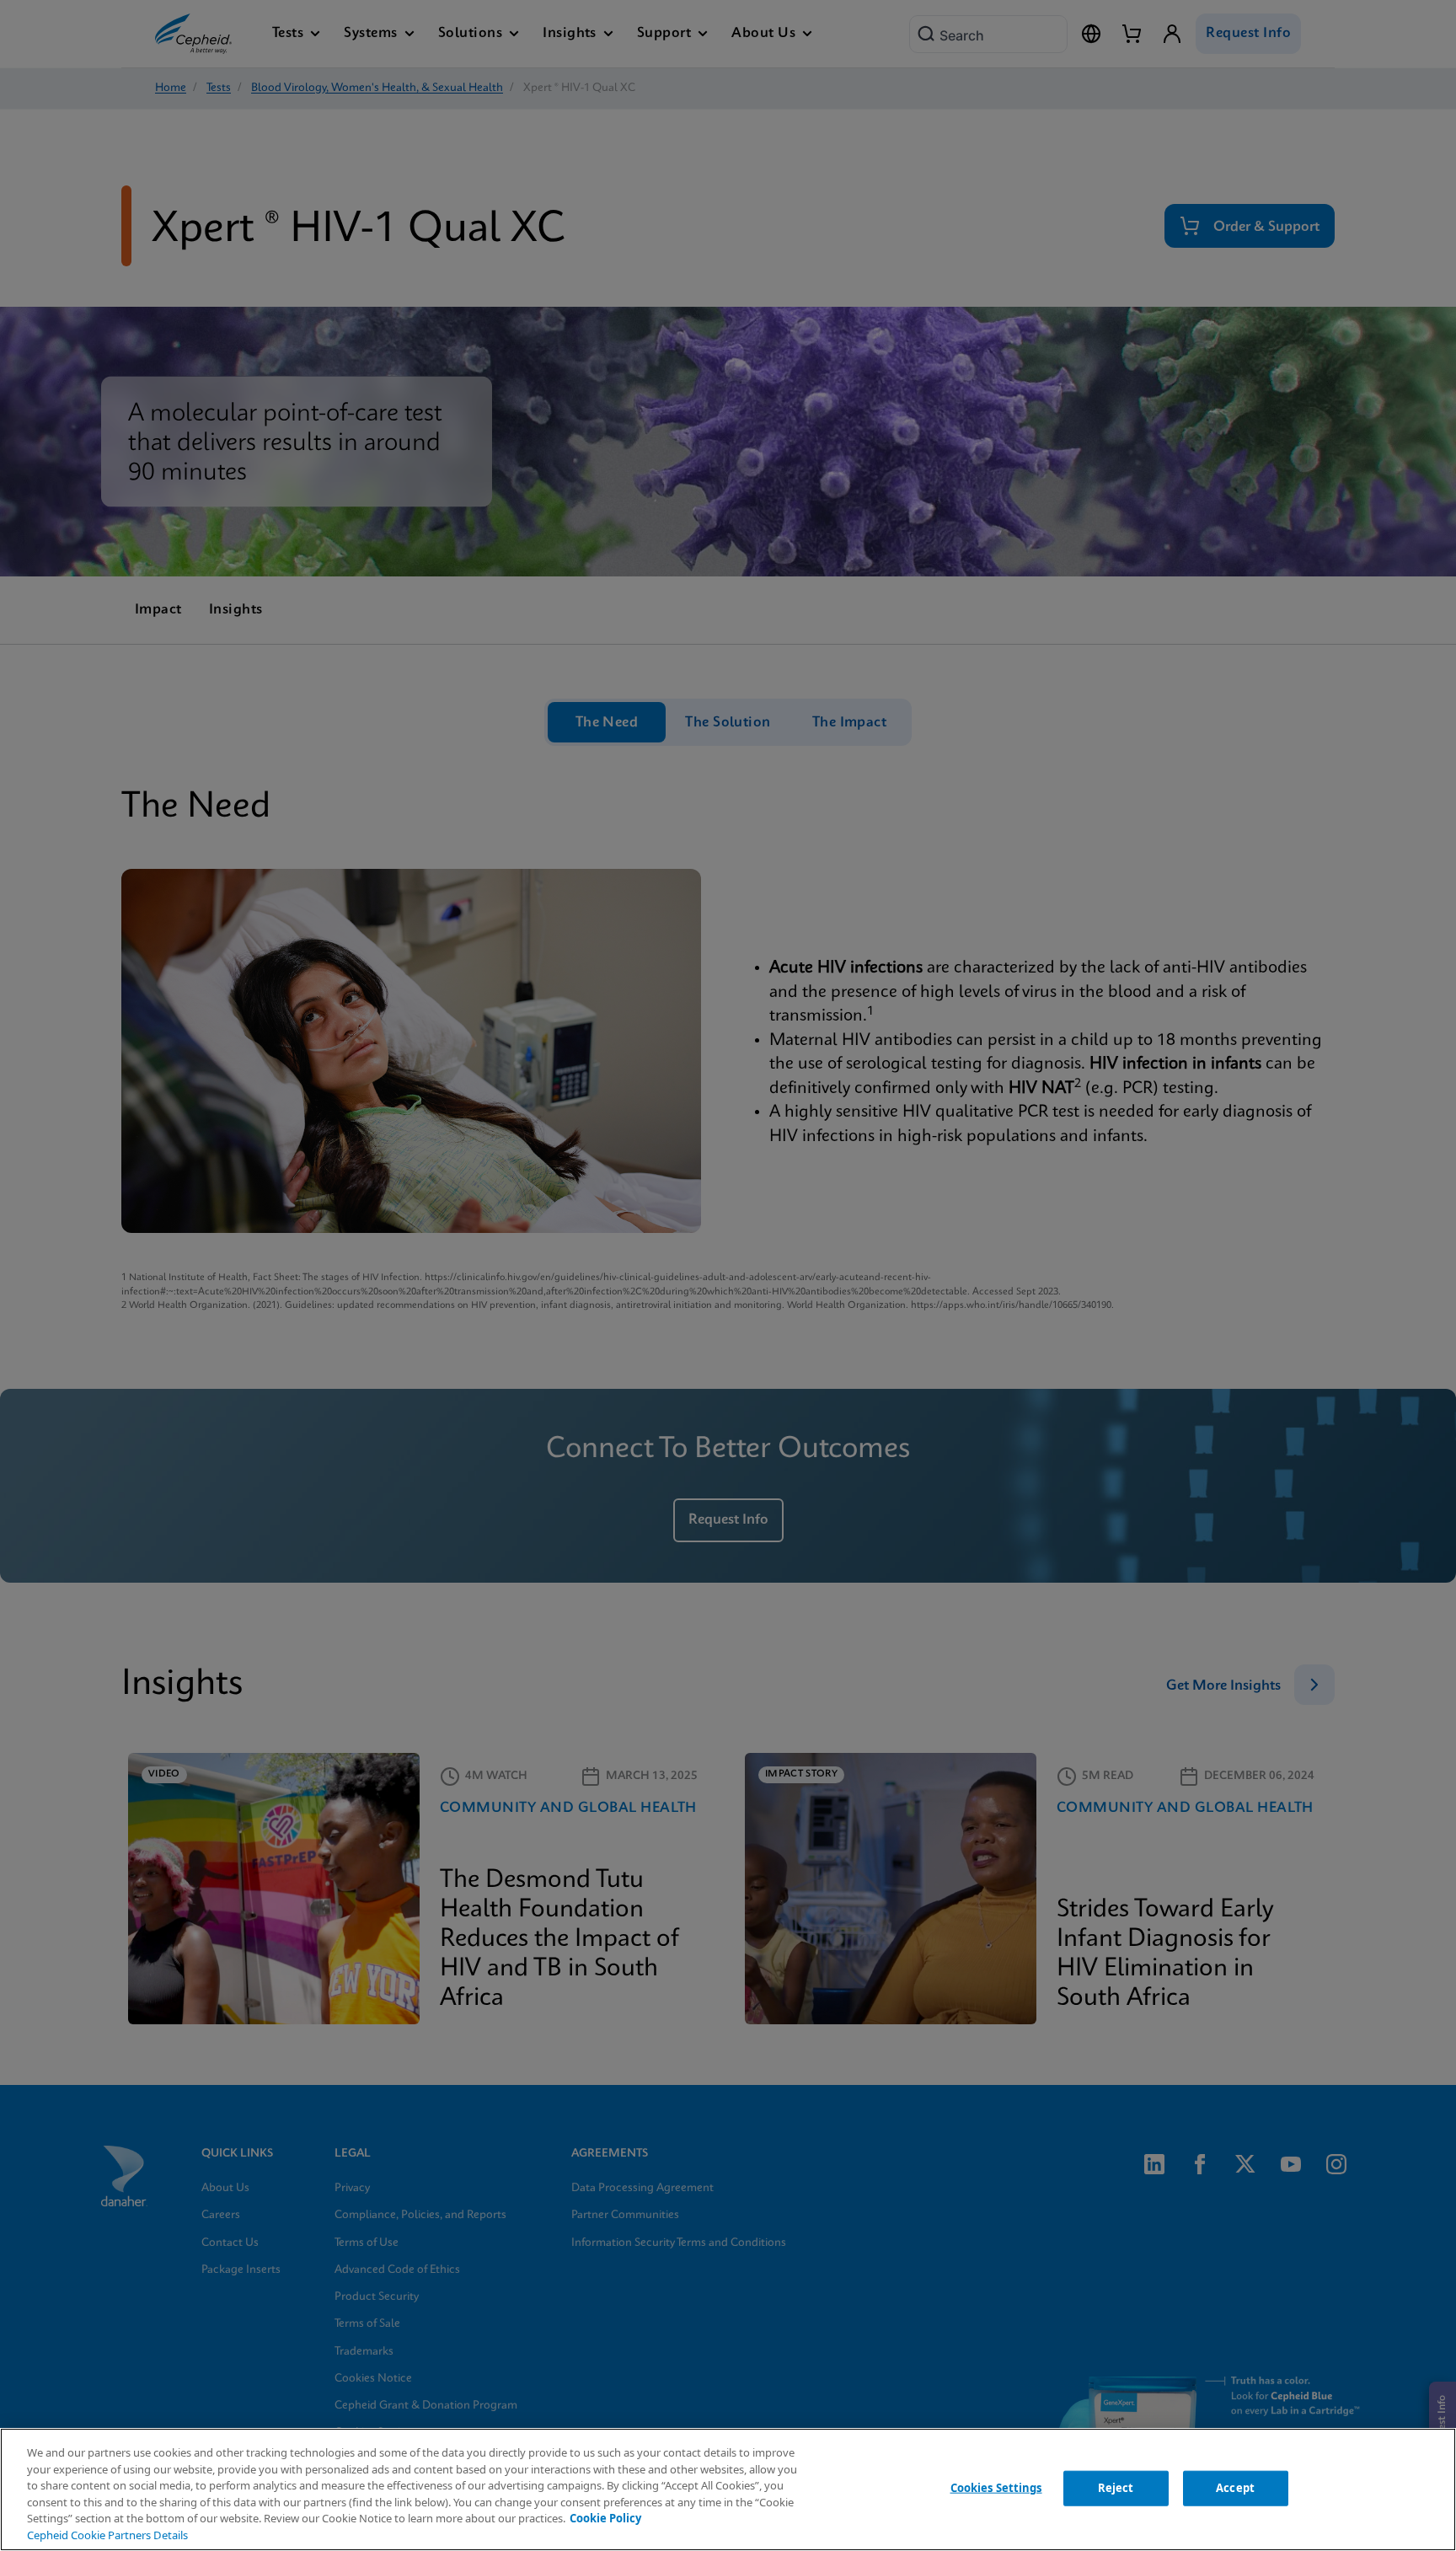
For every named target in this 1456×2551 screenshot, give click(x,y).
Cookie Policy (605, 2518)
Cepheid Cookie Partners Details (107, 2535)
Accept (1235, 2488)
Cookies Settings (996, 2488)
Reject (1116, 2488)
